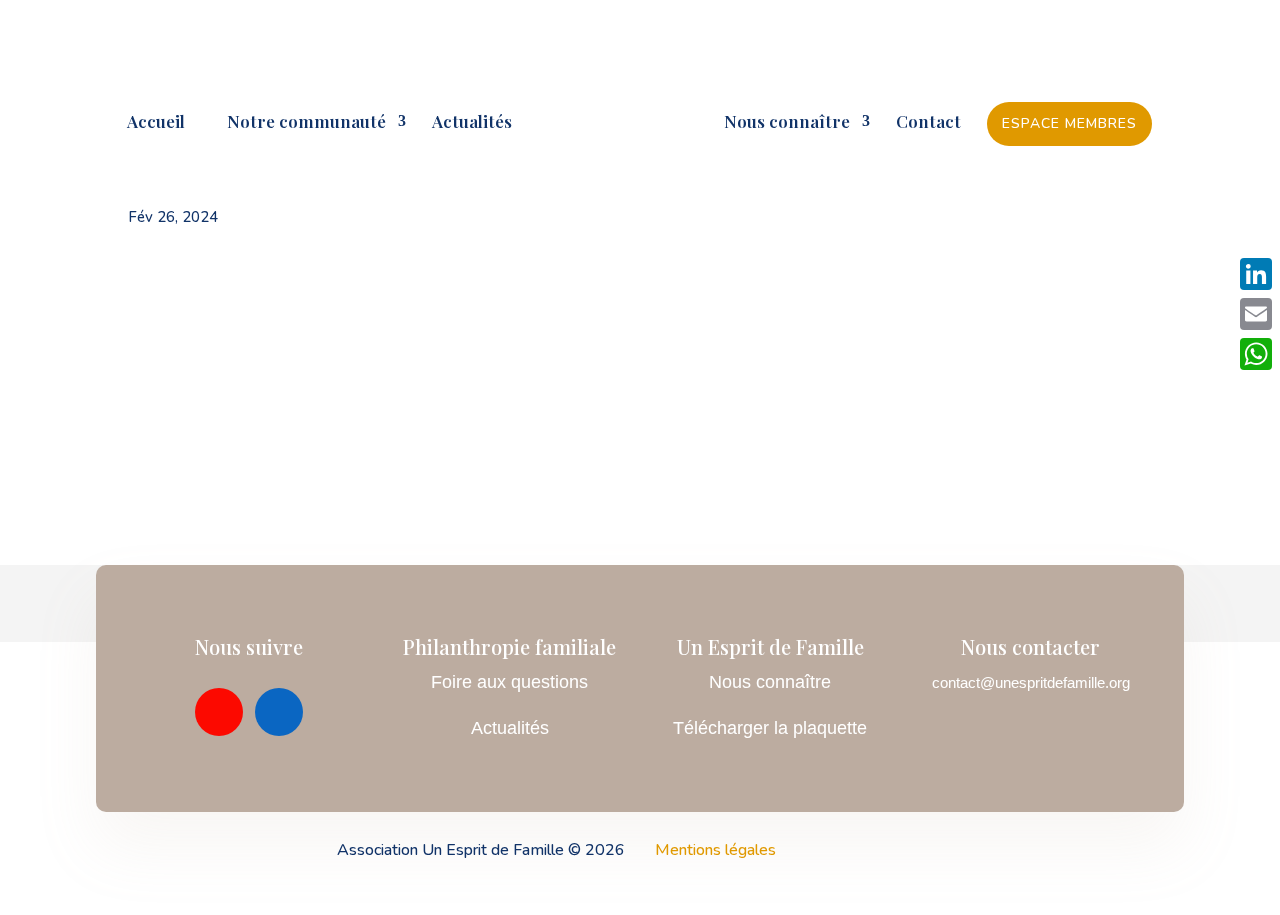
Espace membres (1069, 123)
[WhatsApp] (1256, 354)
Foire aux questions (509, 682)
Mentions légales (715, 850)
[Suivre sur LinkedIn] (279, 712)
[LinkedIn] (1256, 274)
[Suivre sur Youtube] (219, 712)
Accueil (156, 123)
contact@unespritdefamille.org (1031, 682)
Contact (928, 123)
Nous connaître (787, 123)
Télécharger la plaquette (770, 728)
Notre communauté (298, 123)
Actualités (472, 123)
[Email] (1256, 314)
